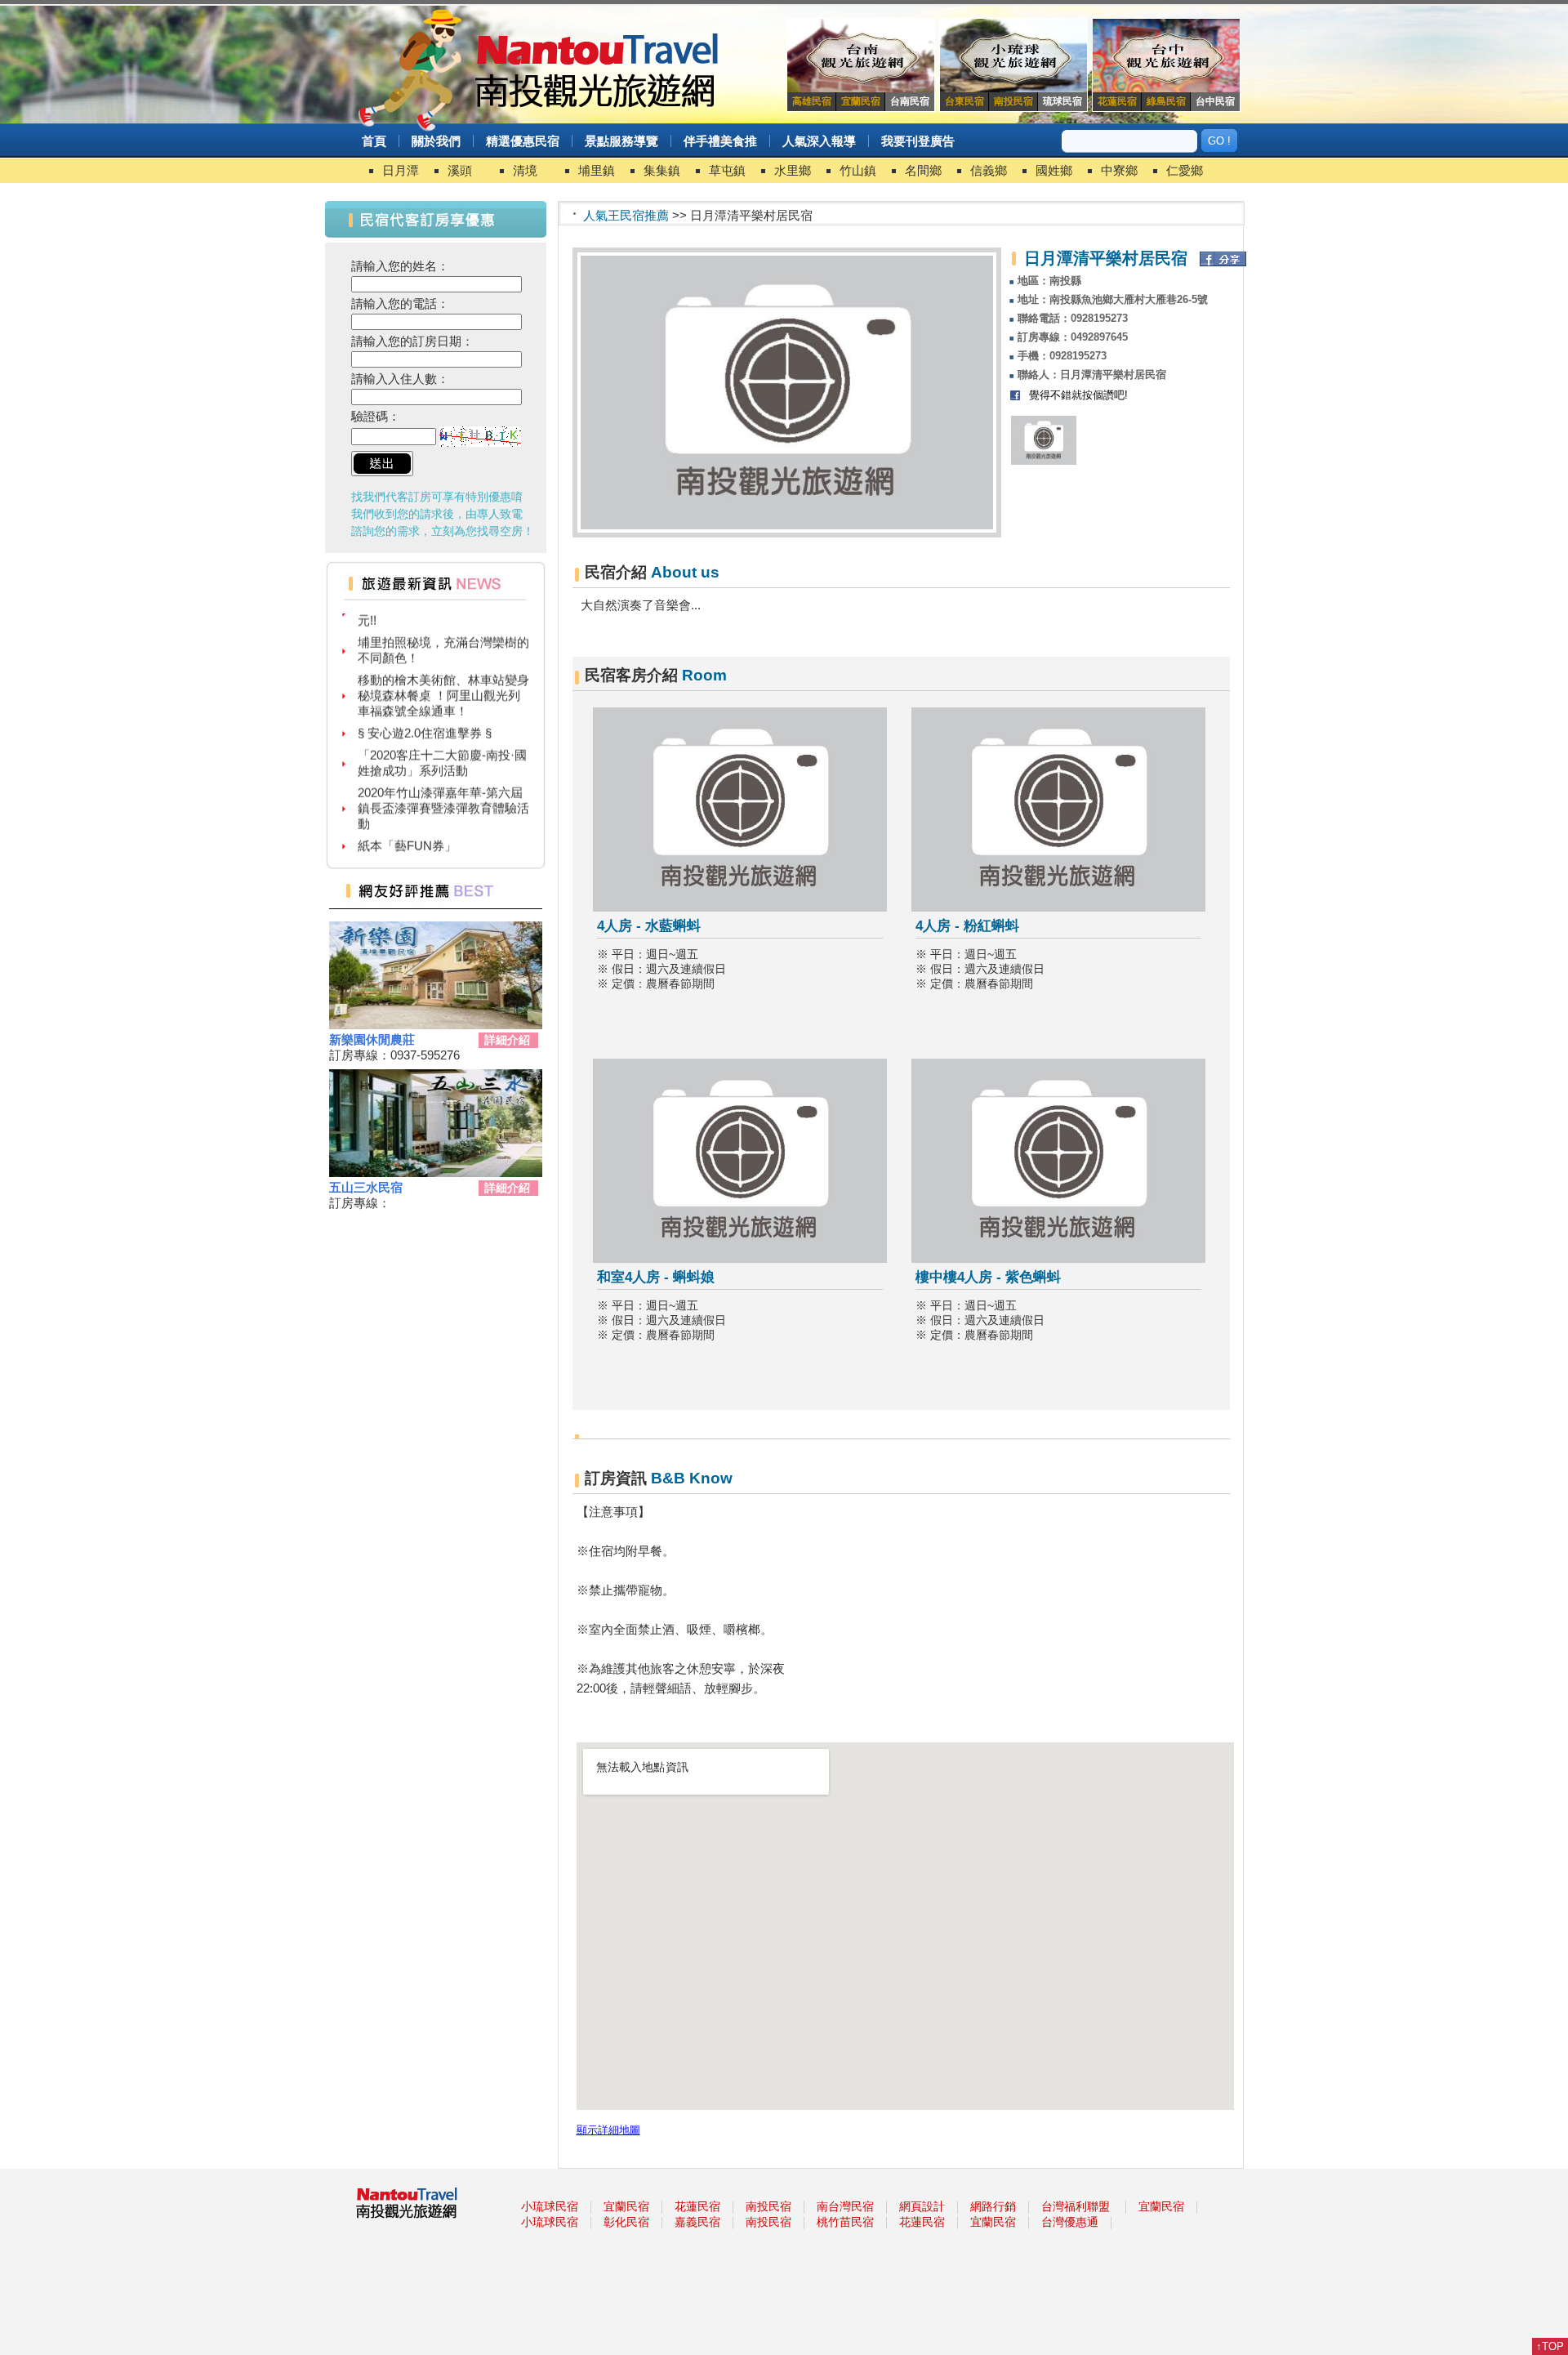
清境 (525, 170)
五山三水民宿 (366, 1187)
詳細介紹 (507, 1040)
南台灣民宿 (845, 2206)
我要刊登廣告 (918, 141)
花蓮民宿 (697, 2206)
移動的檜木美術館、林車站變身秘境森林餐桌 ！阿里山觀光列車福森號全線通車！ (443, 675)
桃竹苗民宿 (845, 2222)
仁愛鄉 (1185, 170)
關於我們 (436, 141)
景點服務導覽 (621, 141)
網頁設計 (922, 2206)
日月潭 (401, 170)
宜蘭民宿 (626, 2206)
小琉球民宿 (550, 2206)
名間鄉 (923, 170)
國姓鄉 (1054, 170)
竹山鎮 (858, 170)
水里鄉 (793, 170)
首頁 (374, 141)
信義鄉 (989, 170)
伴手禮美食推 (720, 141)
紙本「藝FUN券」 (407, 825)
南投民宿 (768, 2206)
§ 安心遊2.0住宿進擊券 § (425, 713)
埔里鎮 (597, 170)
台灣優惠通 (1070, 2222)
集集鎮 (662, 170)
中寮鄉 (1119, 170)
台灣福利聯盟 (1076, 2206)
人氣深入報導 (819, 141)
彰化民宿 (626, 2222)
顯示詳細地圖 (608, 2130)
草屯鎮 (727, 170)
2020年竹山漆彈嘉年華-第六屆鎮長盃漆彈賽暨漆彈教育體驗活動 (443, 788)
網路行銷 (993, 2206)
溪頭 (460, 170)
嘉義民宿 (697, 2222)
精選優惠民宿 (523, 141)
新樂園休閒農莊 (372, 1039)
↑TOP (1550, 2346)
